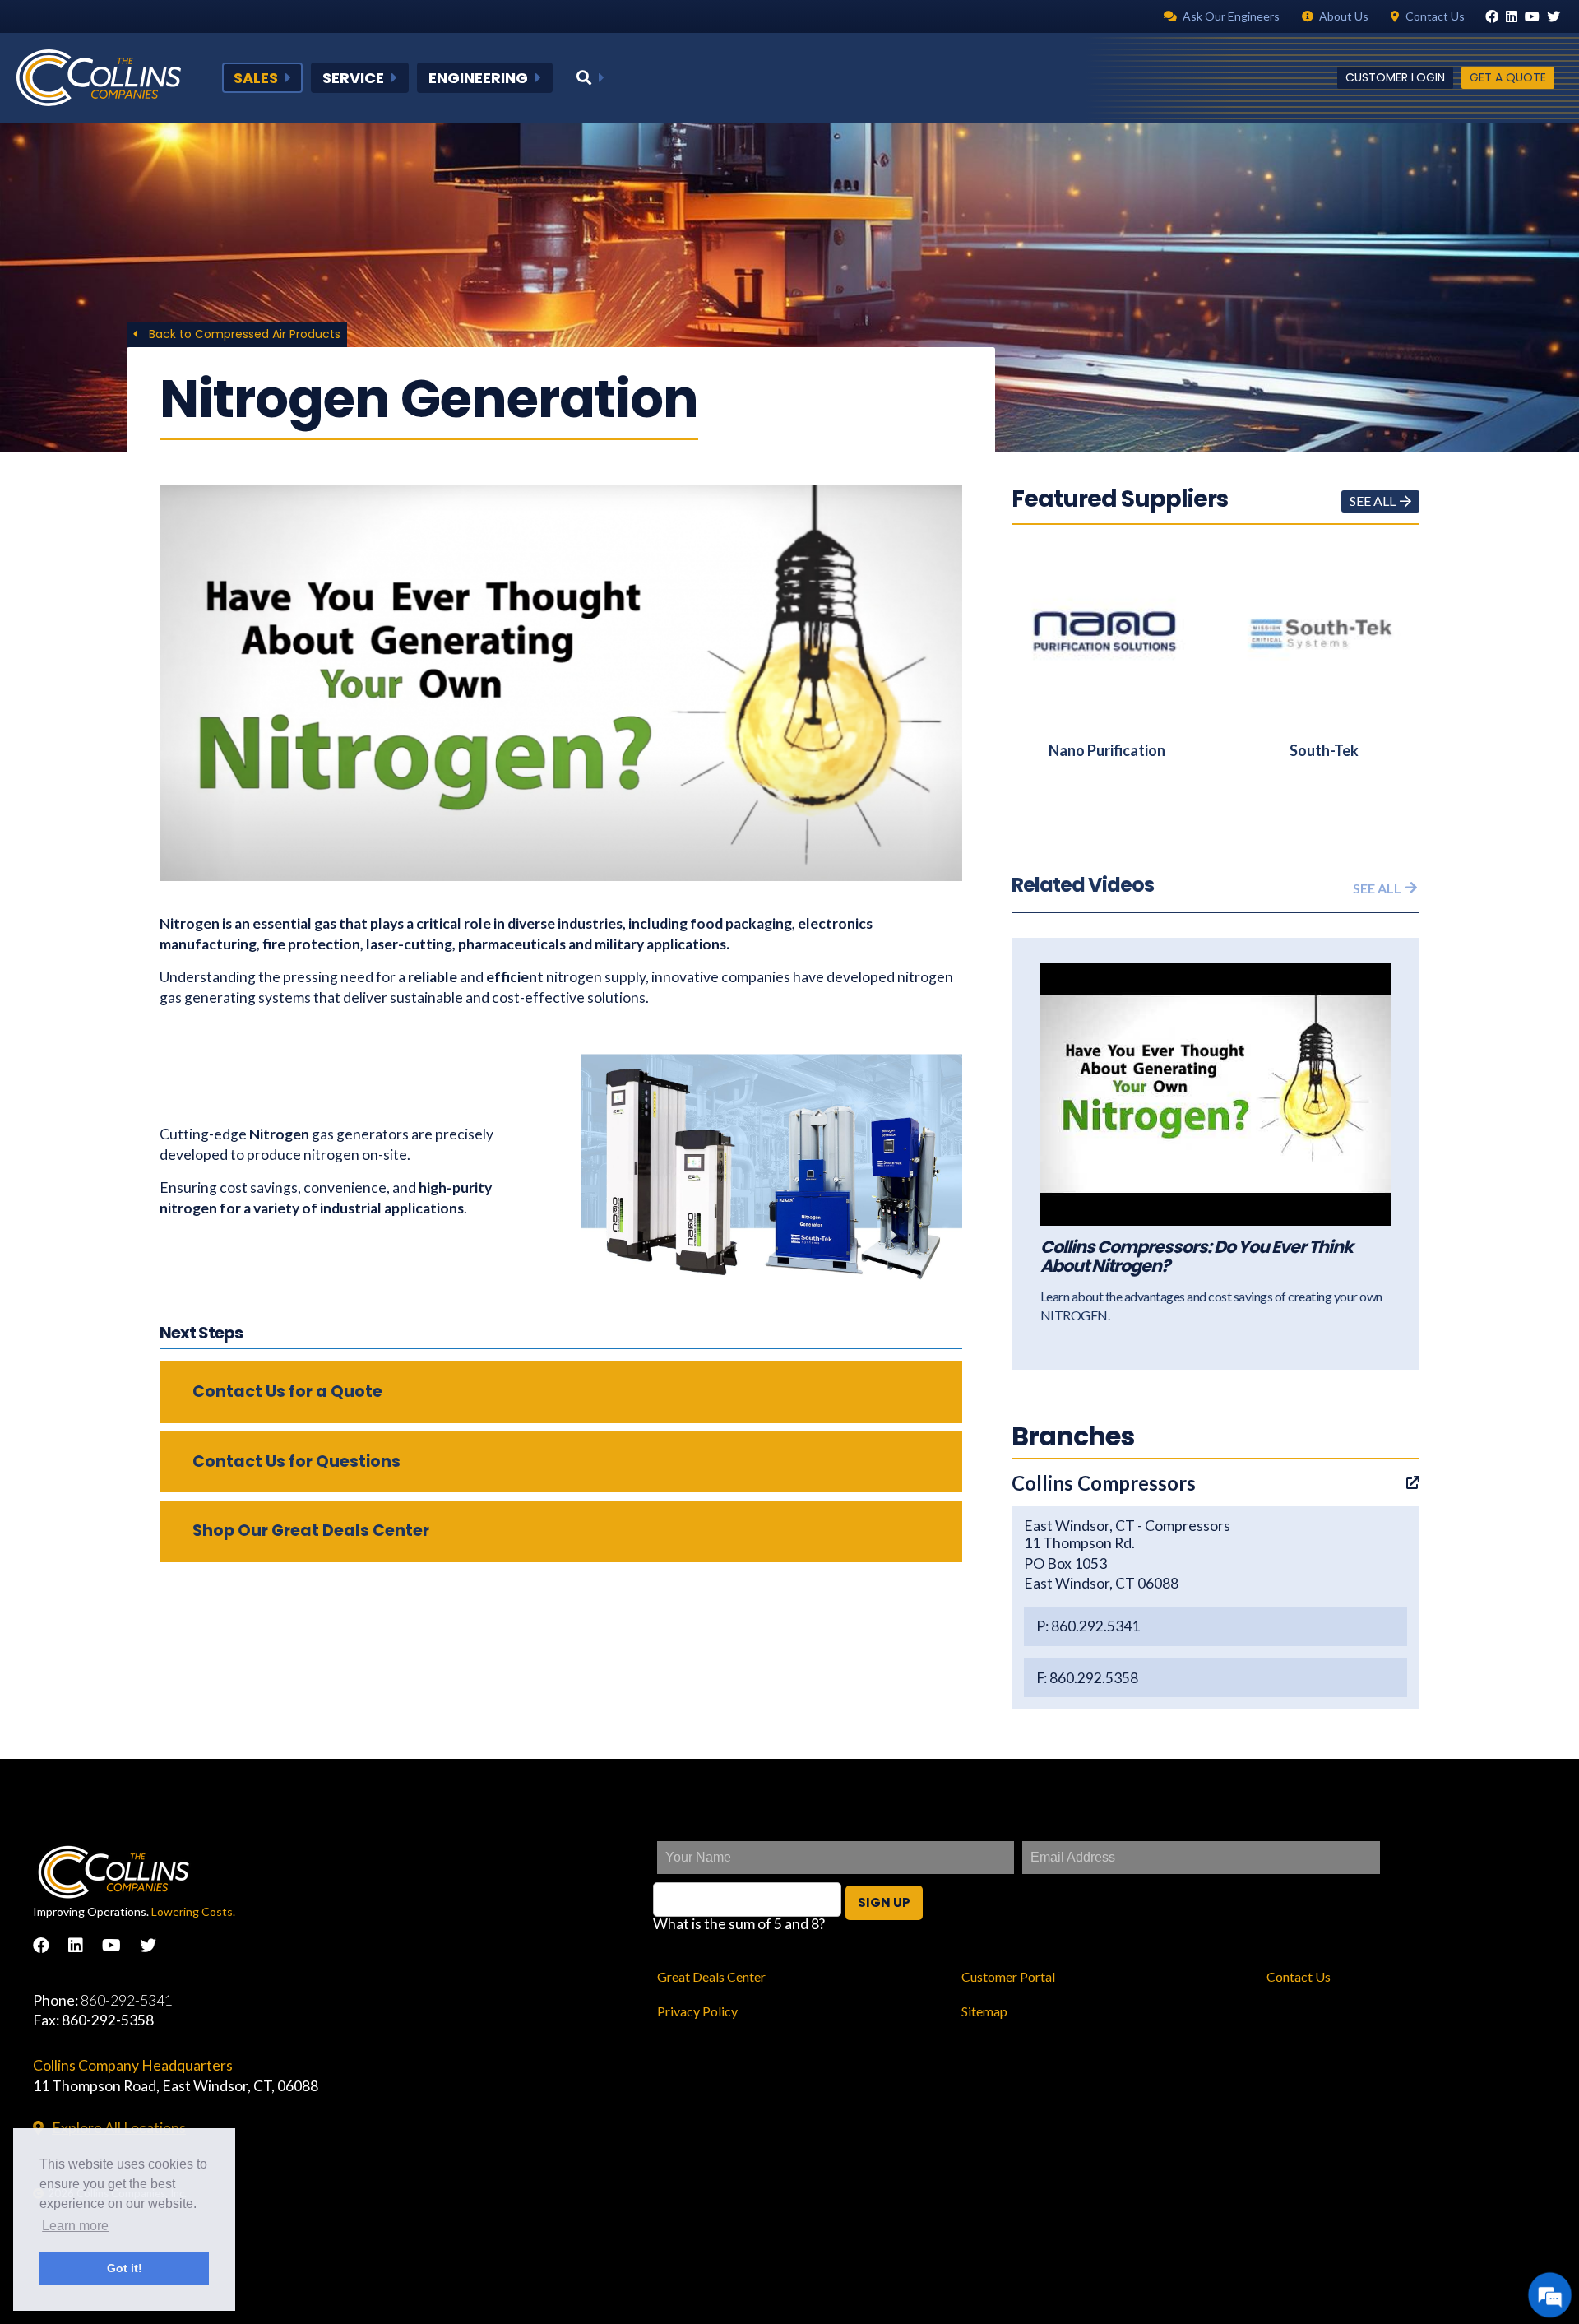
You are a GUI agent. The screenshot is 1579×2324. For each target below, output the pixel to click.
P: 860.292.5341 (1088, 1626)
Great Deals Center (711, 1976)
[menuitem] (262, 78)
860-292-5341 (127, 2000)
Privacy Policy (697, 2011)
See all (1373, 501)
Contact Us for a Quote (287, 1392)
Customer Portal (1008, 1976)
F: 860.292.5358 (1087, 1678)
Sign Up (884, 1902)
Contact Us (1299, 1976)
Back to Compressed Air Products (243, 334)
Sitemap (984, 2011)
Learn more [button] (75, 2226)
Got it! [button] (125, 2268)
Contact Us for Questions (296, 1461)
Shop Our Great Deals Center (311, 1531)
